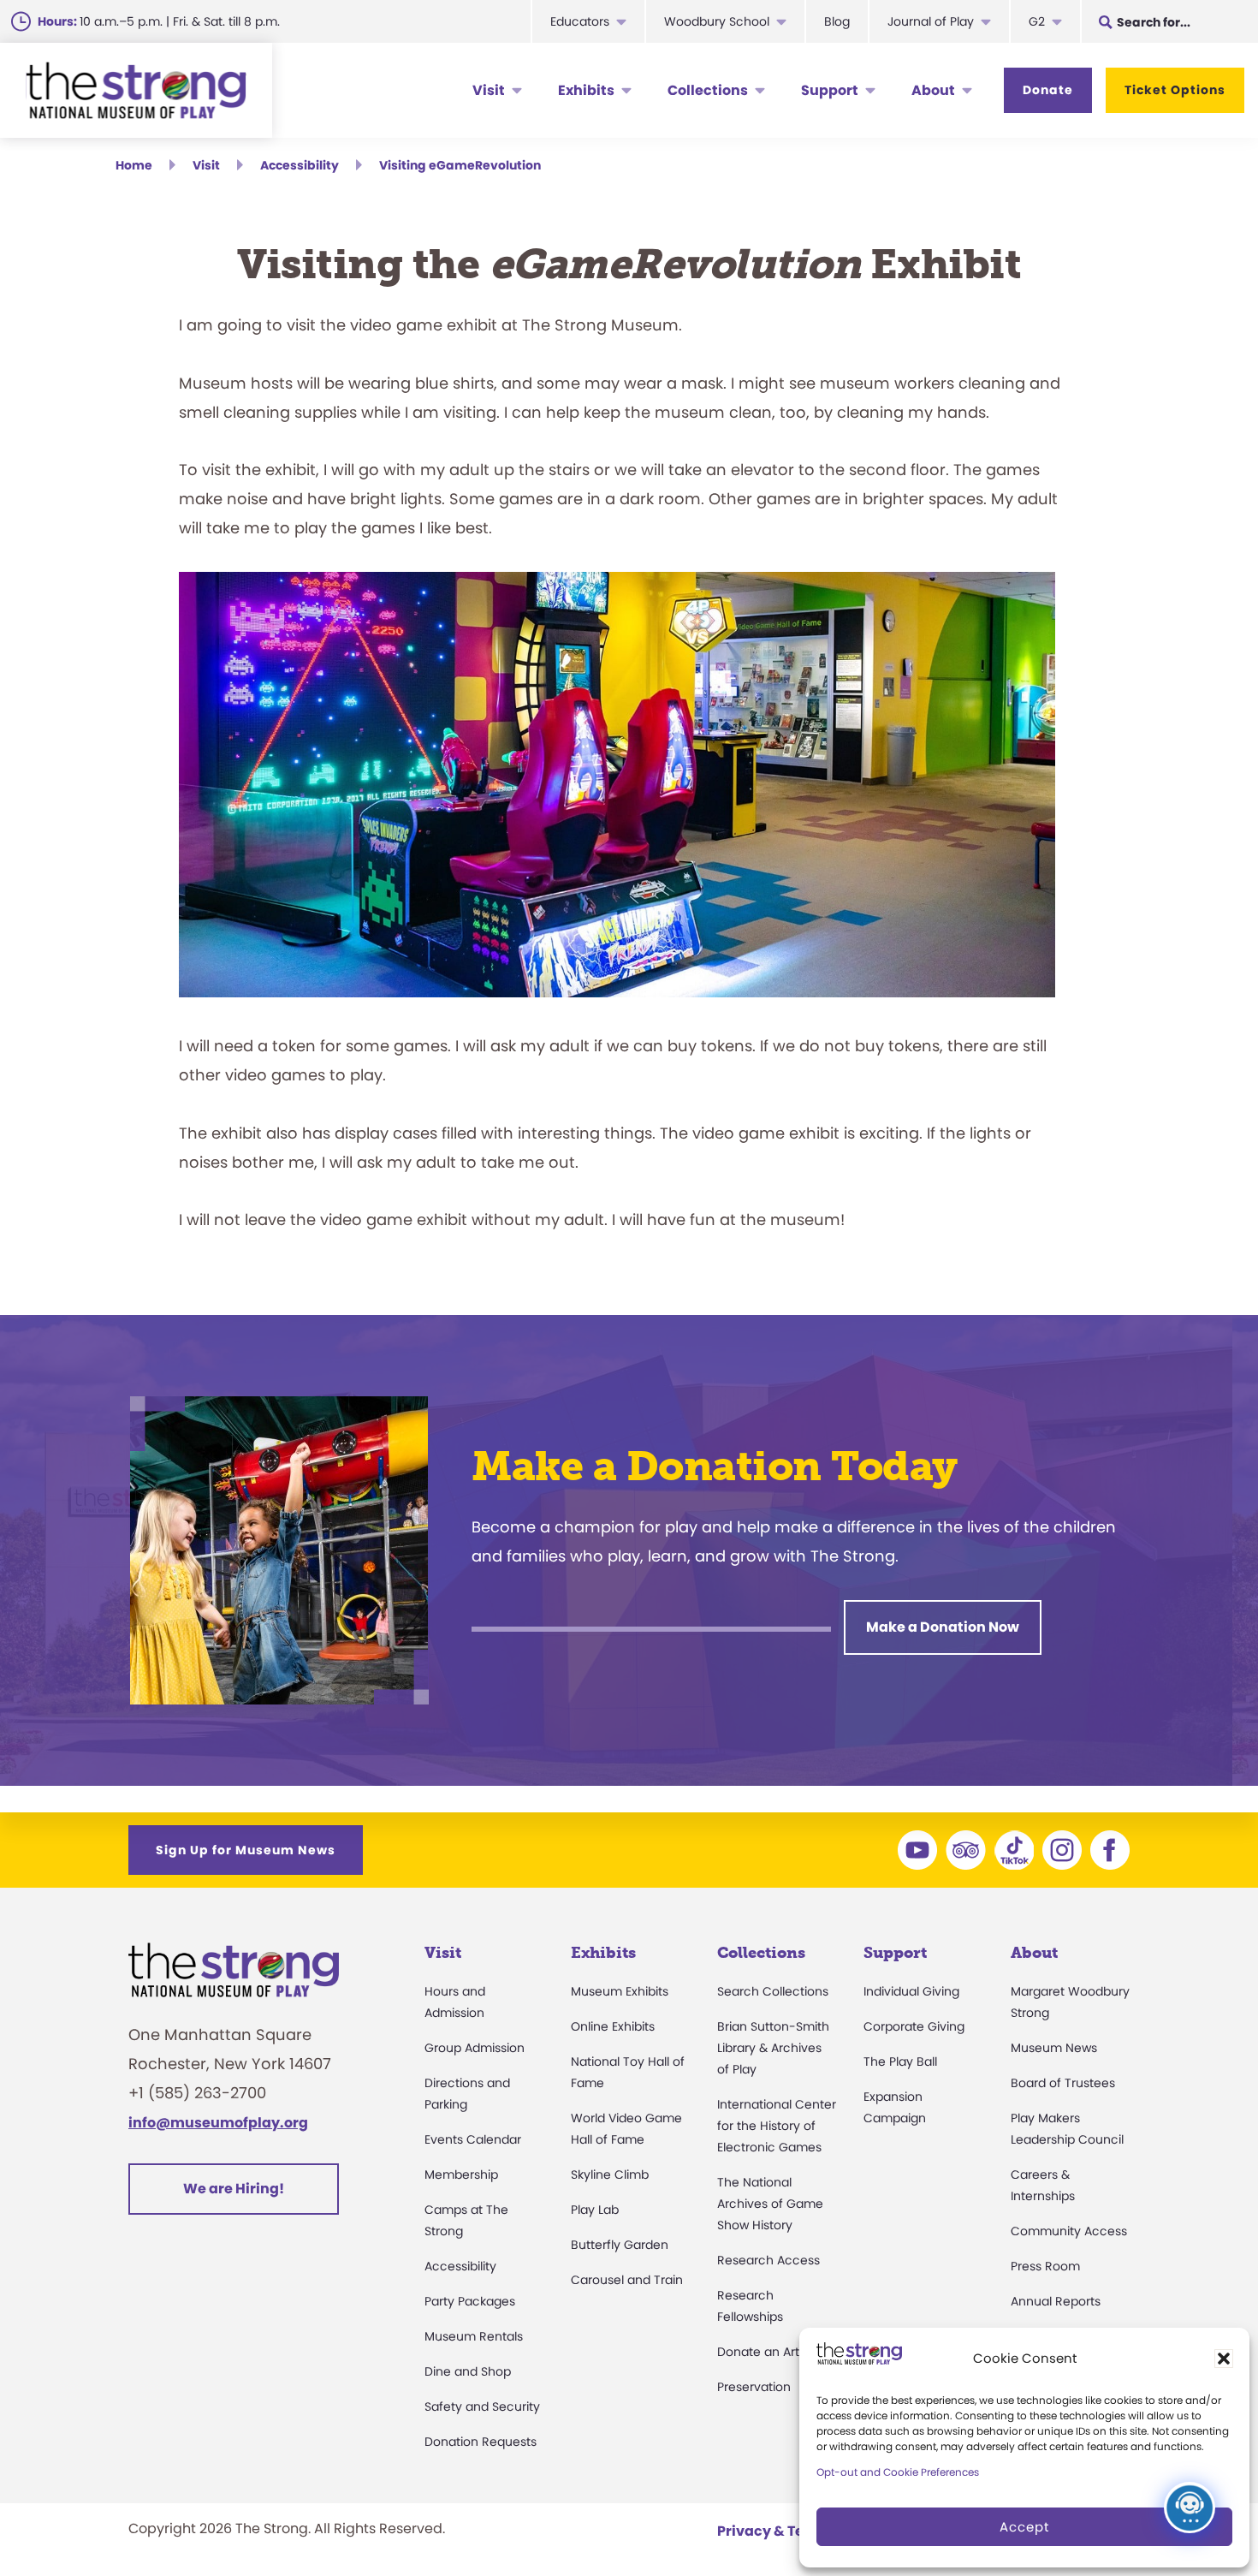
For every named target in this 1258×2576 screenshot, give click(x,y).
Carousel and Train (627, 2280)
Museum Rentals (474, 2336)
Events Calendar (473, 2139)
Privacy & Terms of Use (797, 2531)
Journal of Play (931, 21)
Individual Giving (911, 1991)
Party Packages (470, 2301)
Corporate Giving (914, 2026)
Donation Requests (481, 2442)
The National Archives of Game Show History (770, 2204)
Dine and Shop (468, 2371)
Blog (837, 21)
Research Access (768, 2260)
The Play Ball (900, 2061)
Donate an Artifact (771, 2352)
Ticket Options (1175, 90)
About (933, 90)
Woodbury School (717, 21)
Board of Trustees (1063, 2083)
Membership (461, 2174)
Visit (489, 90)
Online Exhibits (613, 2026)
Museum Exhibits (620, 1991)
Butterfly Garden (620, 2245)
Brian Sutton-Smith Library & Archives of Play (773, 2048)
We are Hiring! (234, 2189)
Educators (580, 21)
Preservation (754, 2387)
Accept (1024, 2527)
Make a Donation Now (943, 1627)
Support (830, 90)
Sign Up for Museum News (246, 1850)
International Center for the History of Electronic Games (777, 2126)
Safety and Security (482, 2406)
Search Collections (773, 1991)
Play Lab (595, 2210)
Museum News (1054, 2048)
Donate (1048, 90)
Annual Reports (1056, 2301)
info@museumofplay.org (218, 2123)
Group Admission (475, 2048)
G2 (1037, 21)
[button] (1224, 2359)
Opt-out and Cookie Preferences (898, 2472)
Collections (708, 90)
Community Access (1069, 2231)
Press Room (1045, 2266)
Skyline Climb (610, 2174)
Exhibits (586, 90)
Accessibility (460, 2266)
